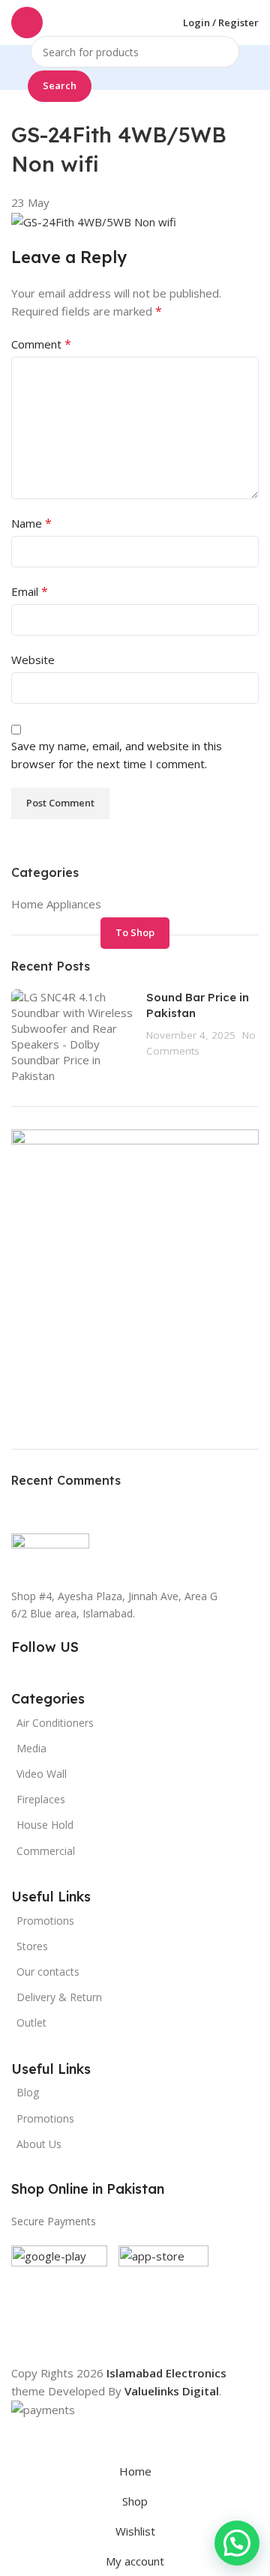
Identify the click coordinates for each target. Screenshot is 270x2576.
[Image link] (50, 1552)
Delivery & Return (59, 1997)
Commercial (46, 1851)
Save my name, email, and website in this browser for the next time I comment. (117, 755)
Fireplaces (41, 1799)
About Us (39, 2144)
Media (31, 1748)
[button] (237, 2543)
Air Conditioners (55, 1723)
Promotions (45, 2118)
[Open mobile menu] (27, 22)
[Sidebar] (19, 2437)
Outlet (31, 2023)
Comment (41, 344)
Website (33, 660)
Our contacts (48, 1972)
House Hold (45, 1825)
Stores (32, 1946)
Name (31, 523)
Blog (28, 2092)
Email (30, 591)
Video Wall (42, 1774)
